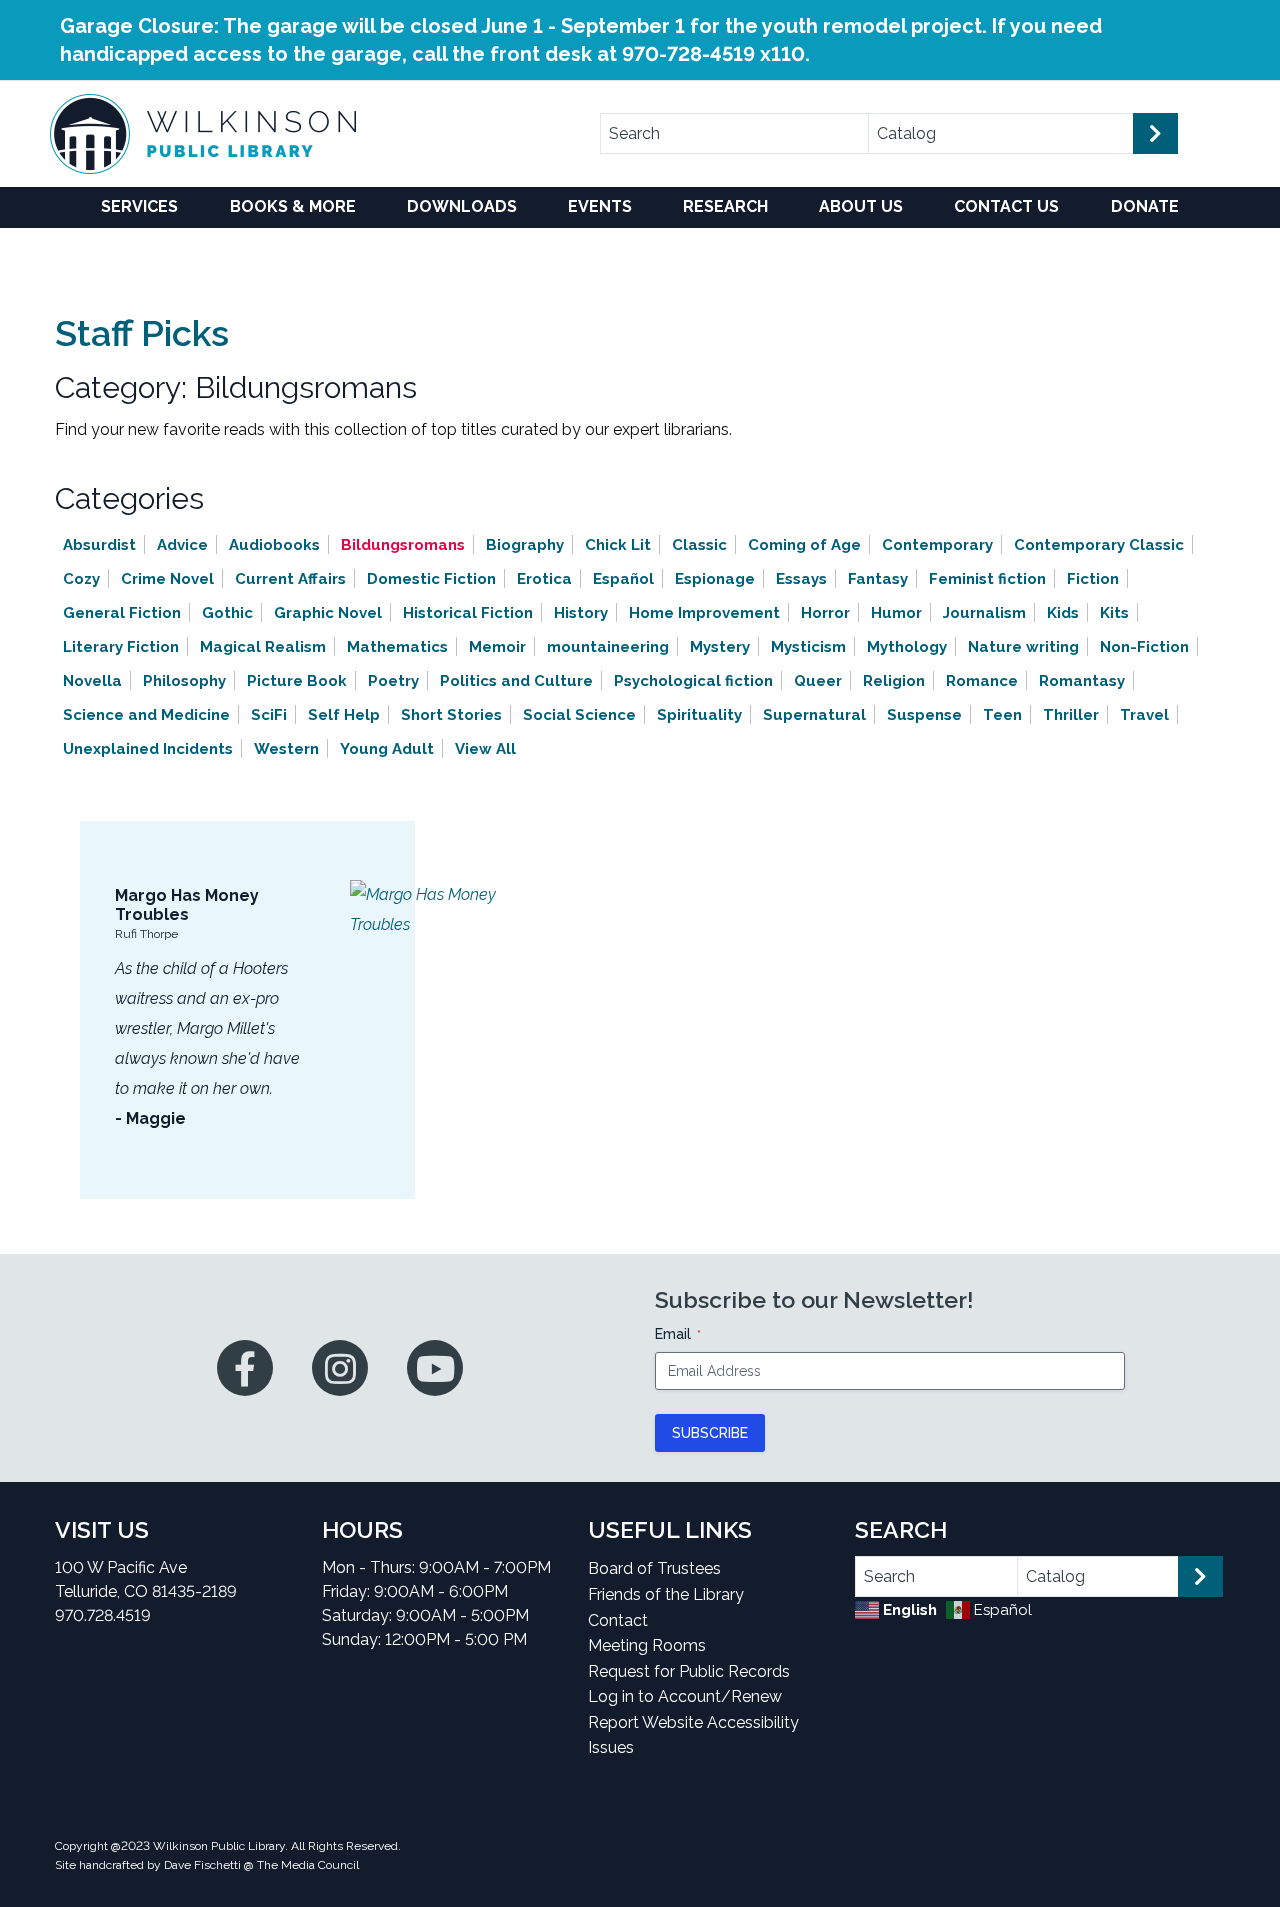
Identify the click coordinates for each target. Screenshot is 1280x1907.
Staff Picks (142, 333)
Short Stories (451, 715)
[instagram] (340, 1368)
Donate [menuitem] (1145, 206)
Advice (182, 545)
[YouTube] (435, 1368)
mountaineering (608, 647)
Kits (1114, 613)
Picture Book (297, 681)
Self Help (344, 715)
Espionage (715, 579)
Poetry (393, 681)
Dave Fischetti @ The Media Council (261, 1865)
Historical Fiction (468, 613)
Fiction (1093, 579)
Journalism (984, 613)
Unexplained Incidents (148, 749)
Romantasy (1082, 681)
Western (286, 749)
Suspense (924, 715)
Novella (92, 681)
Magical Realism (263, 647)
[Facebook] (245, 1368)
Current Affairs (290, 579)
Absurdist (99, 545)
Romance (982, 681)
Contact (618, 1620)
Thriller (1071, 715)
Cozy (81, 579)
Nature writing (1023, 647)
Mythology (907, 647)
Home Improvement (704, 613)
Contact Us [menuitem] (1006, 206)
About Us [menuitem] (861, 206)
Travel (1144, 715)
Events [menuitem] (600, 206)
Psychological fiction (693, 681)
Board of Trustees (654, 1568)
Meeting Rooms (647, 1645)
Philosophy (184, 681)
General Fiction (122, 613)
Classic (699, 545)
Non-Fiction (1144, 647)
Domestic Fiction (431, 579)
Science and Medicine (146, 715)
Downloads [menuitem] (462, 206)
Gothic (227, 613)
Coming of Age (804, 545)
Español (623, 579)
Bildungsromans (403, 545)
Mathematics (397, 647)
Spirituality (699, 715)
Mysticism (808, 647)
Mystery (720, 647)
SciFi (269, 715)
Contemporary (937, 545)
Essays (801, 579)
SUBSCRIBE (710, 1433)
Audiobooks (274, 545)
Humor (896, 613)
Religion (894, 681)
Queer (818, 681)
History (581, 613)
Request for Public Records (689, 1671)
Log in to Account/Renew (685, 1696)
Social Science (579, 715)
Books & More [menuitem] (293, 206)
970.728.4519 (103, 1615)
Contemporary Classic (1099, 545)
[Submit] (1155, 133)
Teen (1002, 715)
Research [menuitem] (725, 206)
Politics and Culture (516, 681)
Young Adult (387, 749)
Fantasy (878, 579)
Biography (525, 545)
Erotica (544, 579)
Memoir (497, 647)
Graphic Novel (328, 613)
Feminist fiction (987, 579)
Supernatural (814, 715)
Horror (825, 613)
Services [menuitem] (139, 206)
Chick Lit (618, 545)
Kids (1063, 613)
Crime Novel (167, 579)
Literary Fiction (121, 647)
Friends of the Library (666, 1594)
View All (485, 749)
